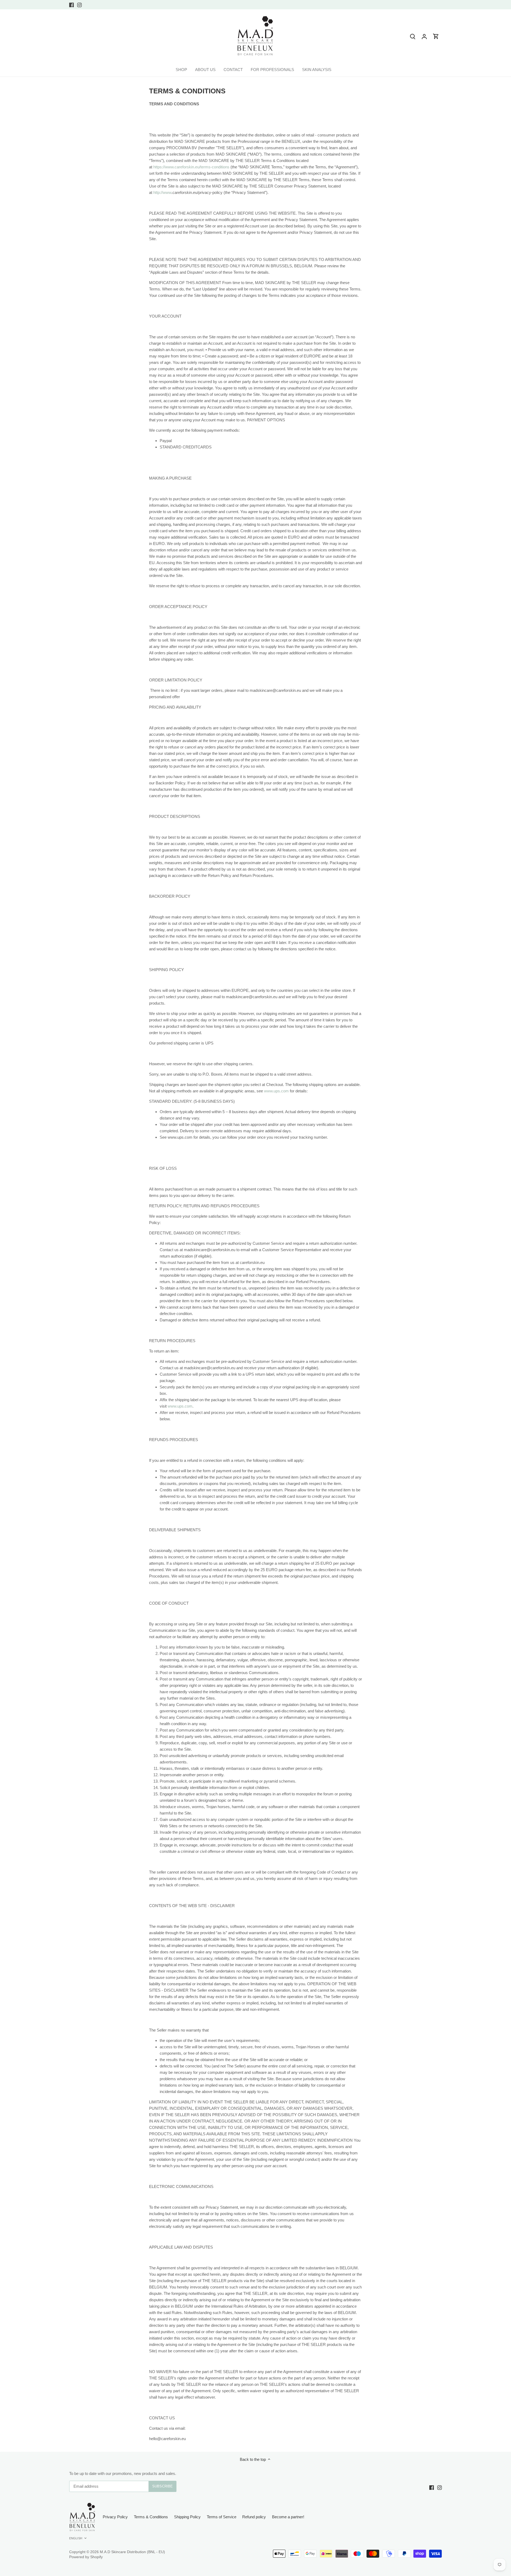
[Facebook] (430, 2550)
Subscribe (474, 2534)
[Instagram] (438, 2550)
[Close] (493, 2489)
